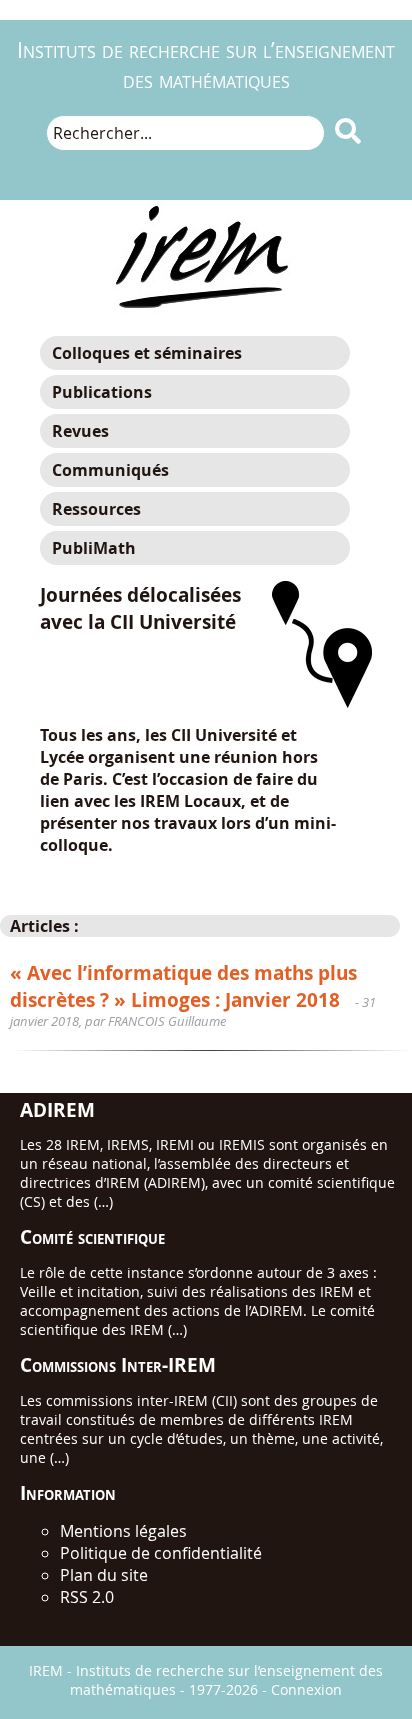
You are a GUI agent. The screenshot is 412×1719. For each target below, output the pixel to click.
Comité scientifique (92, 1236)
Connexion (306, 1689)
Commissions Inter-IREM (118, 1364)
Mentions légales (123, 1531)
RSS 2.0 (87, 1597)
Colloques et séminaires (147, 353)
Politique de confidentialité (161, 1553)
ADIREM (57, 1109)
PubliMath (94, 548)
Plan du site (104, 1575)
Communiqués (110, 470)
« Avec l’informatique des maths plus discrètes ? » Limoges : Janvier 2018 (183, 986)
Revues (80, 431)
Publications (102, 392)
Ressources (96, 509)
